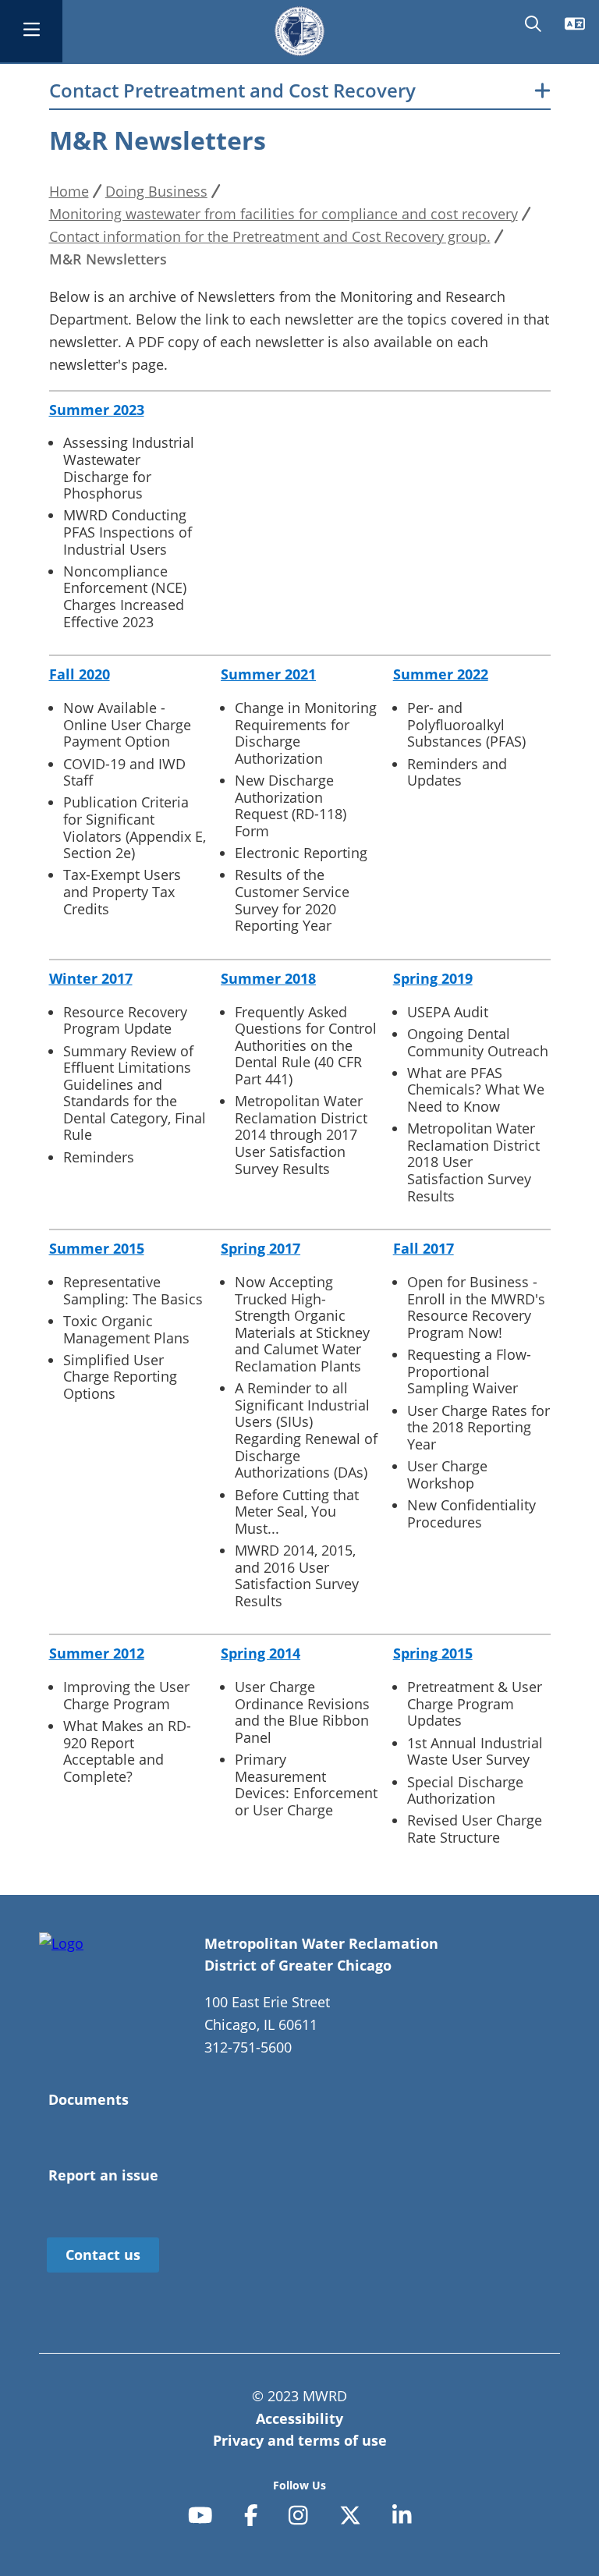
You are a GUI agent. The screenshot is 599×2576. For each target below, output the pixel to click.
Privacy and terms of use (300, 2440)
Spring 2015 (433, 1653)
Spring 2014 (261, 1653)
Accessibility (299, 2418)
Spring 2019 (433, 978)
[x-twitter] (350, 2516)
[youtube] (200, 2516)
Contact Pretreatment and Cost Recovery (232, 91)
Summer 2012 (97, 1653)
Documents (89, 2099)
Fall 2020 (80, 674)
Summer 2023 (97, 410)
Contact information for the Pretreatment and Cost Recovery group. (270, 236)
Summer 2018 (268, 978)
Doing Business (156, 191)
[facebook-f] (251, 2516)
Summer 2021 (268, 674)
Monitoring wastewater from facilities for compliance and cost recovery (284, 214)
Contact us (103, 2255)
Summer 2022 (441, 674)
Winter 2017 (91, 978)
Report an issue (103, 2175)
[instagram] (298, 2516)
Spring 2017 (261, 1248)
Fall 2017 (424, 1248)
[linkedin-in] (402, 2516)
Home (69, 191)
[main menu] (31, 31)
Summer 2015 (97, 1248)
